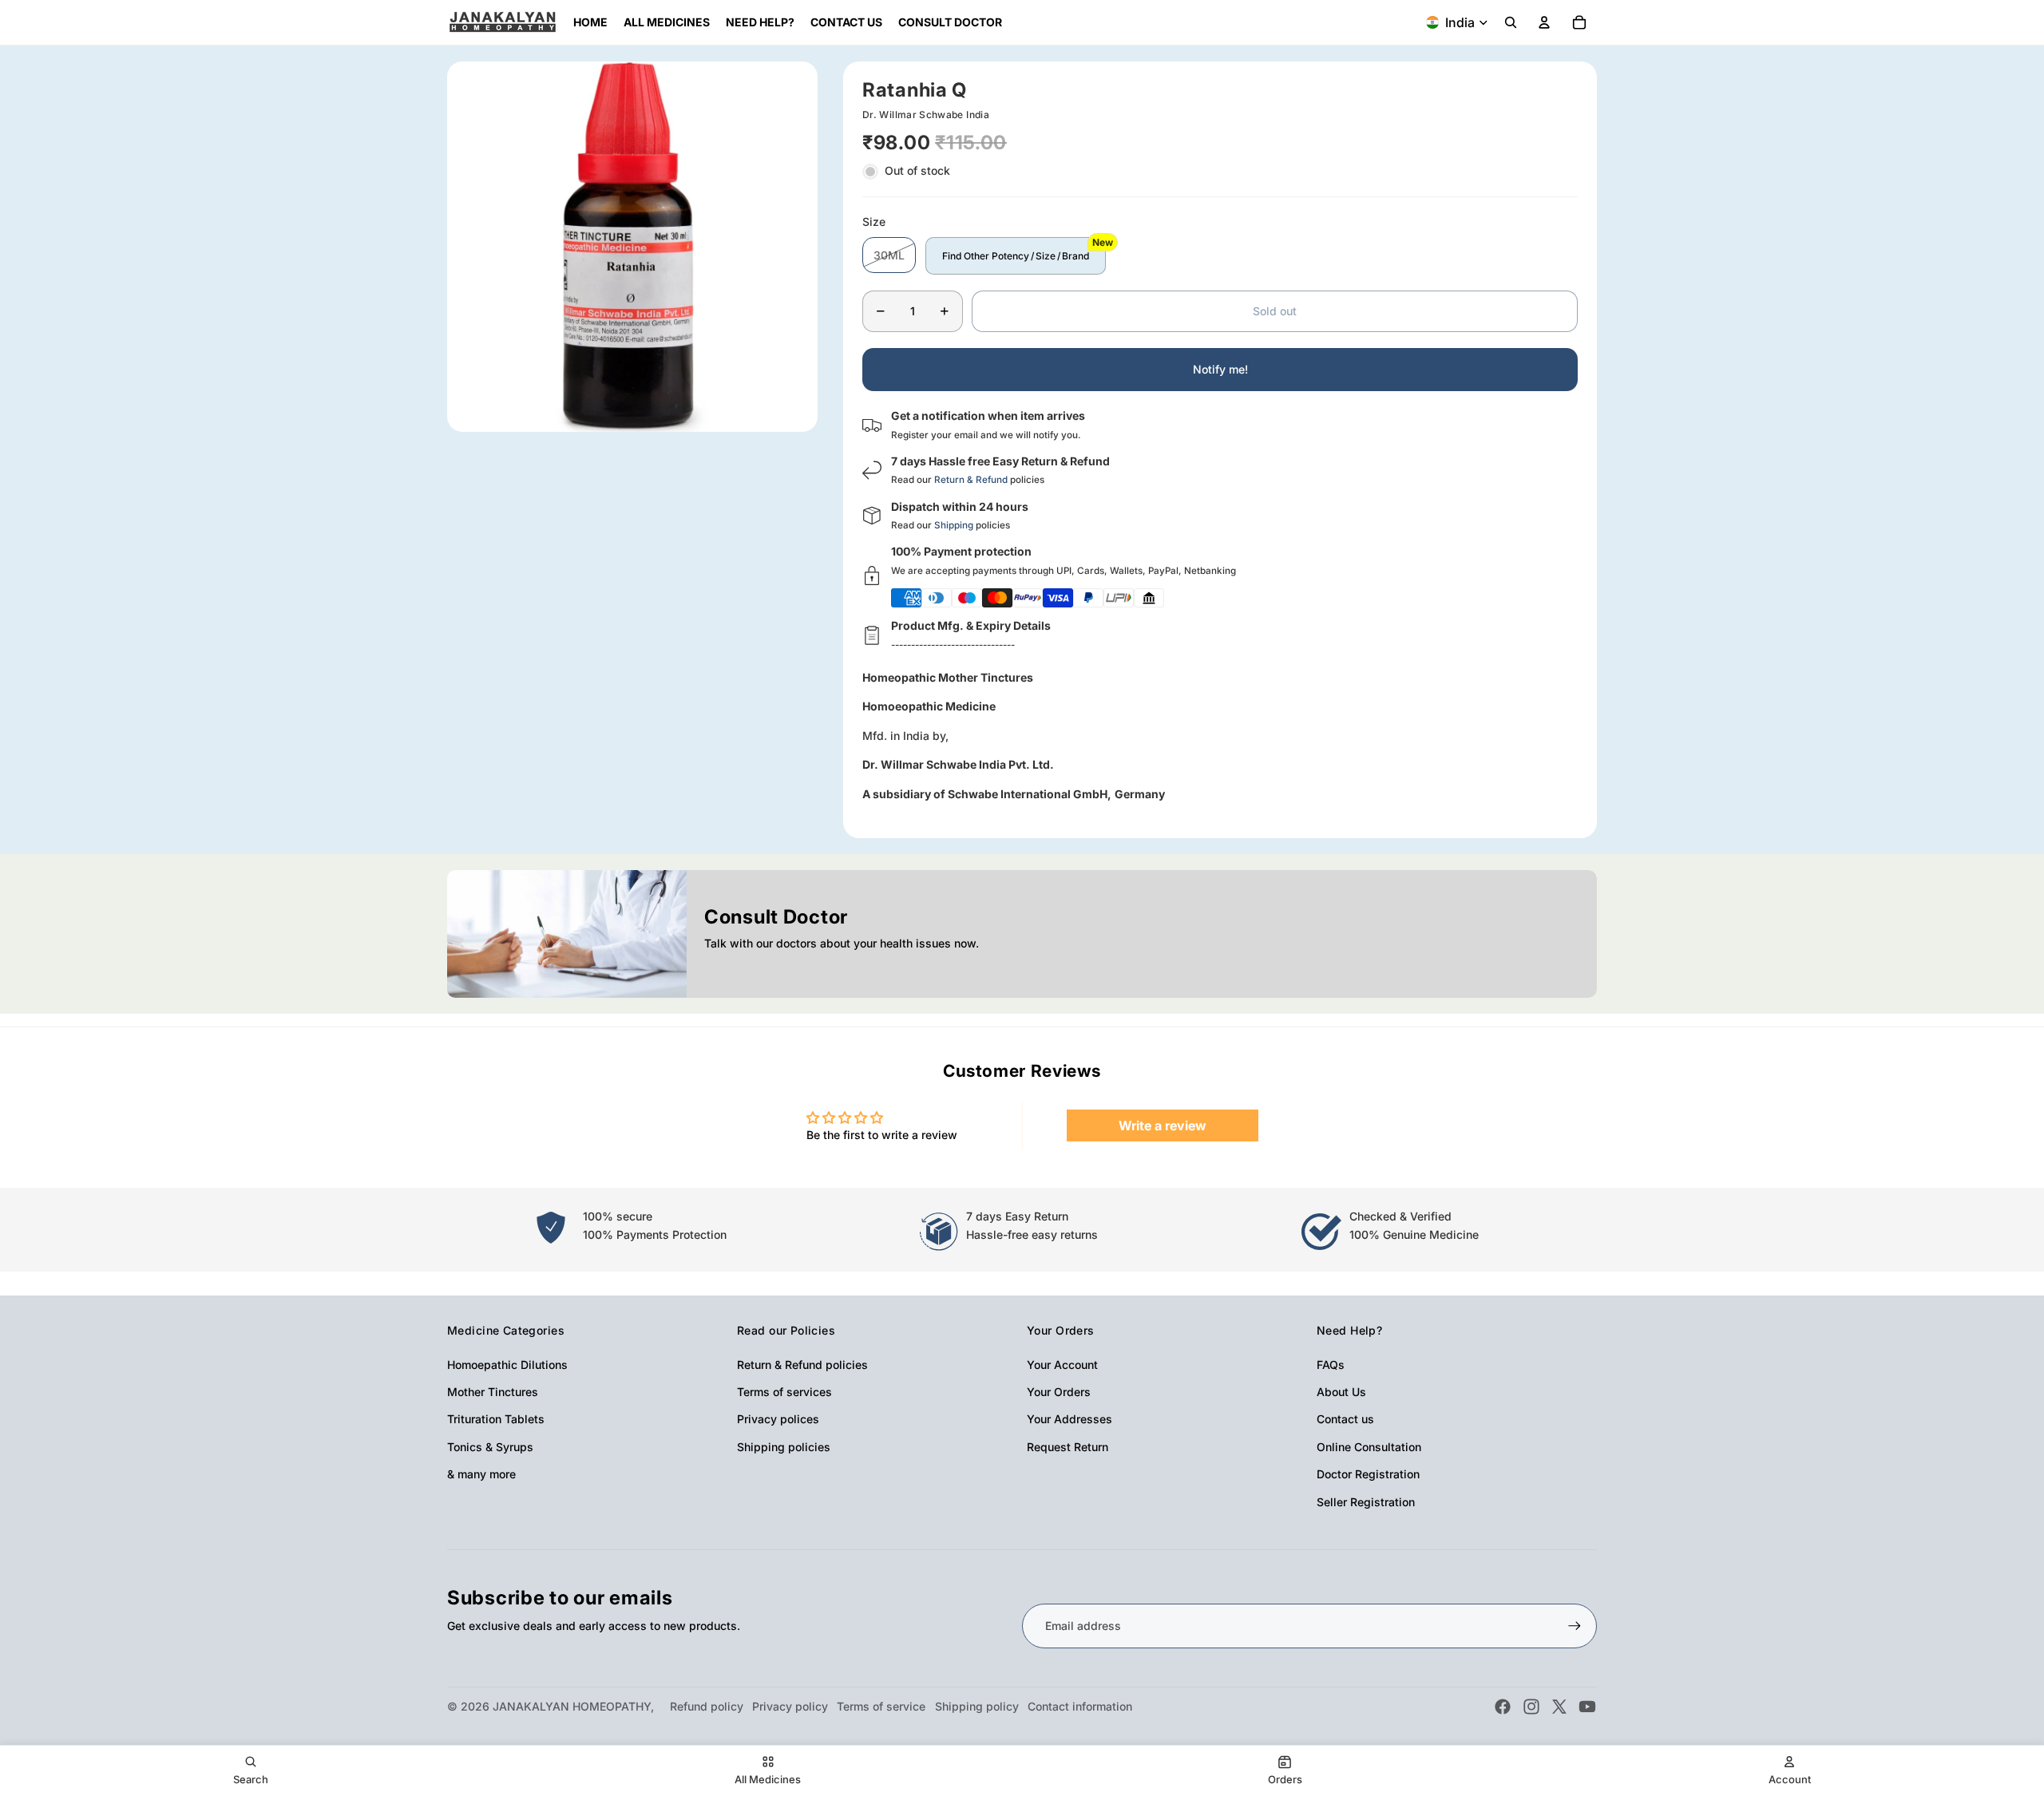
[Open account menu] (1544, 22)
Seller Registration (1366, 1502)
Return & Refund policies (802, 1365)
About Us (1341, 1392)
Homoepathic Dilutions (507, 1365)
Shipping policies (784, 1447)
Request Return (1068, 1447)
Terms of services (784, 1392)
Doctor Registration (1368, 1474)
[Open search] (1511, 22)
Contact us (1345, 1419)
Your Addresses (1070, 1419)
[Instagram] (1531, 1707)
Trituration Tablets (496, 1419)
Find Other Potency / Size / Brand (1016, 256)
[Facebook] (1503, 1707)
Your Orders (1059, 1392)
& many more (481, 1474)
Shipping (954, 525)
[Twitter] (1559, 1707)
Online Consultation (1369, 1447)
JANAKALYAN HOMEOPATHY (572, 1706)
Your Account (1062, 1365)
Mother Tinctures (493, 1392)
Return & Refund (971, 480)
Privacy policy (790, 1706)
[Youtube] (1587, 1707)
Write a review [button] (1163, 1125)
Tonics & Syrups (490, 1447)
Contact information (1080, 1706)
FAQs (1331, 1365)
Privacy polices (778, 1419)
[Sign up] (1575, 1626)
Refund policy (707, 1706)
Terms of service (881, 1706)
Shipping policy (977, 1706)
